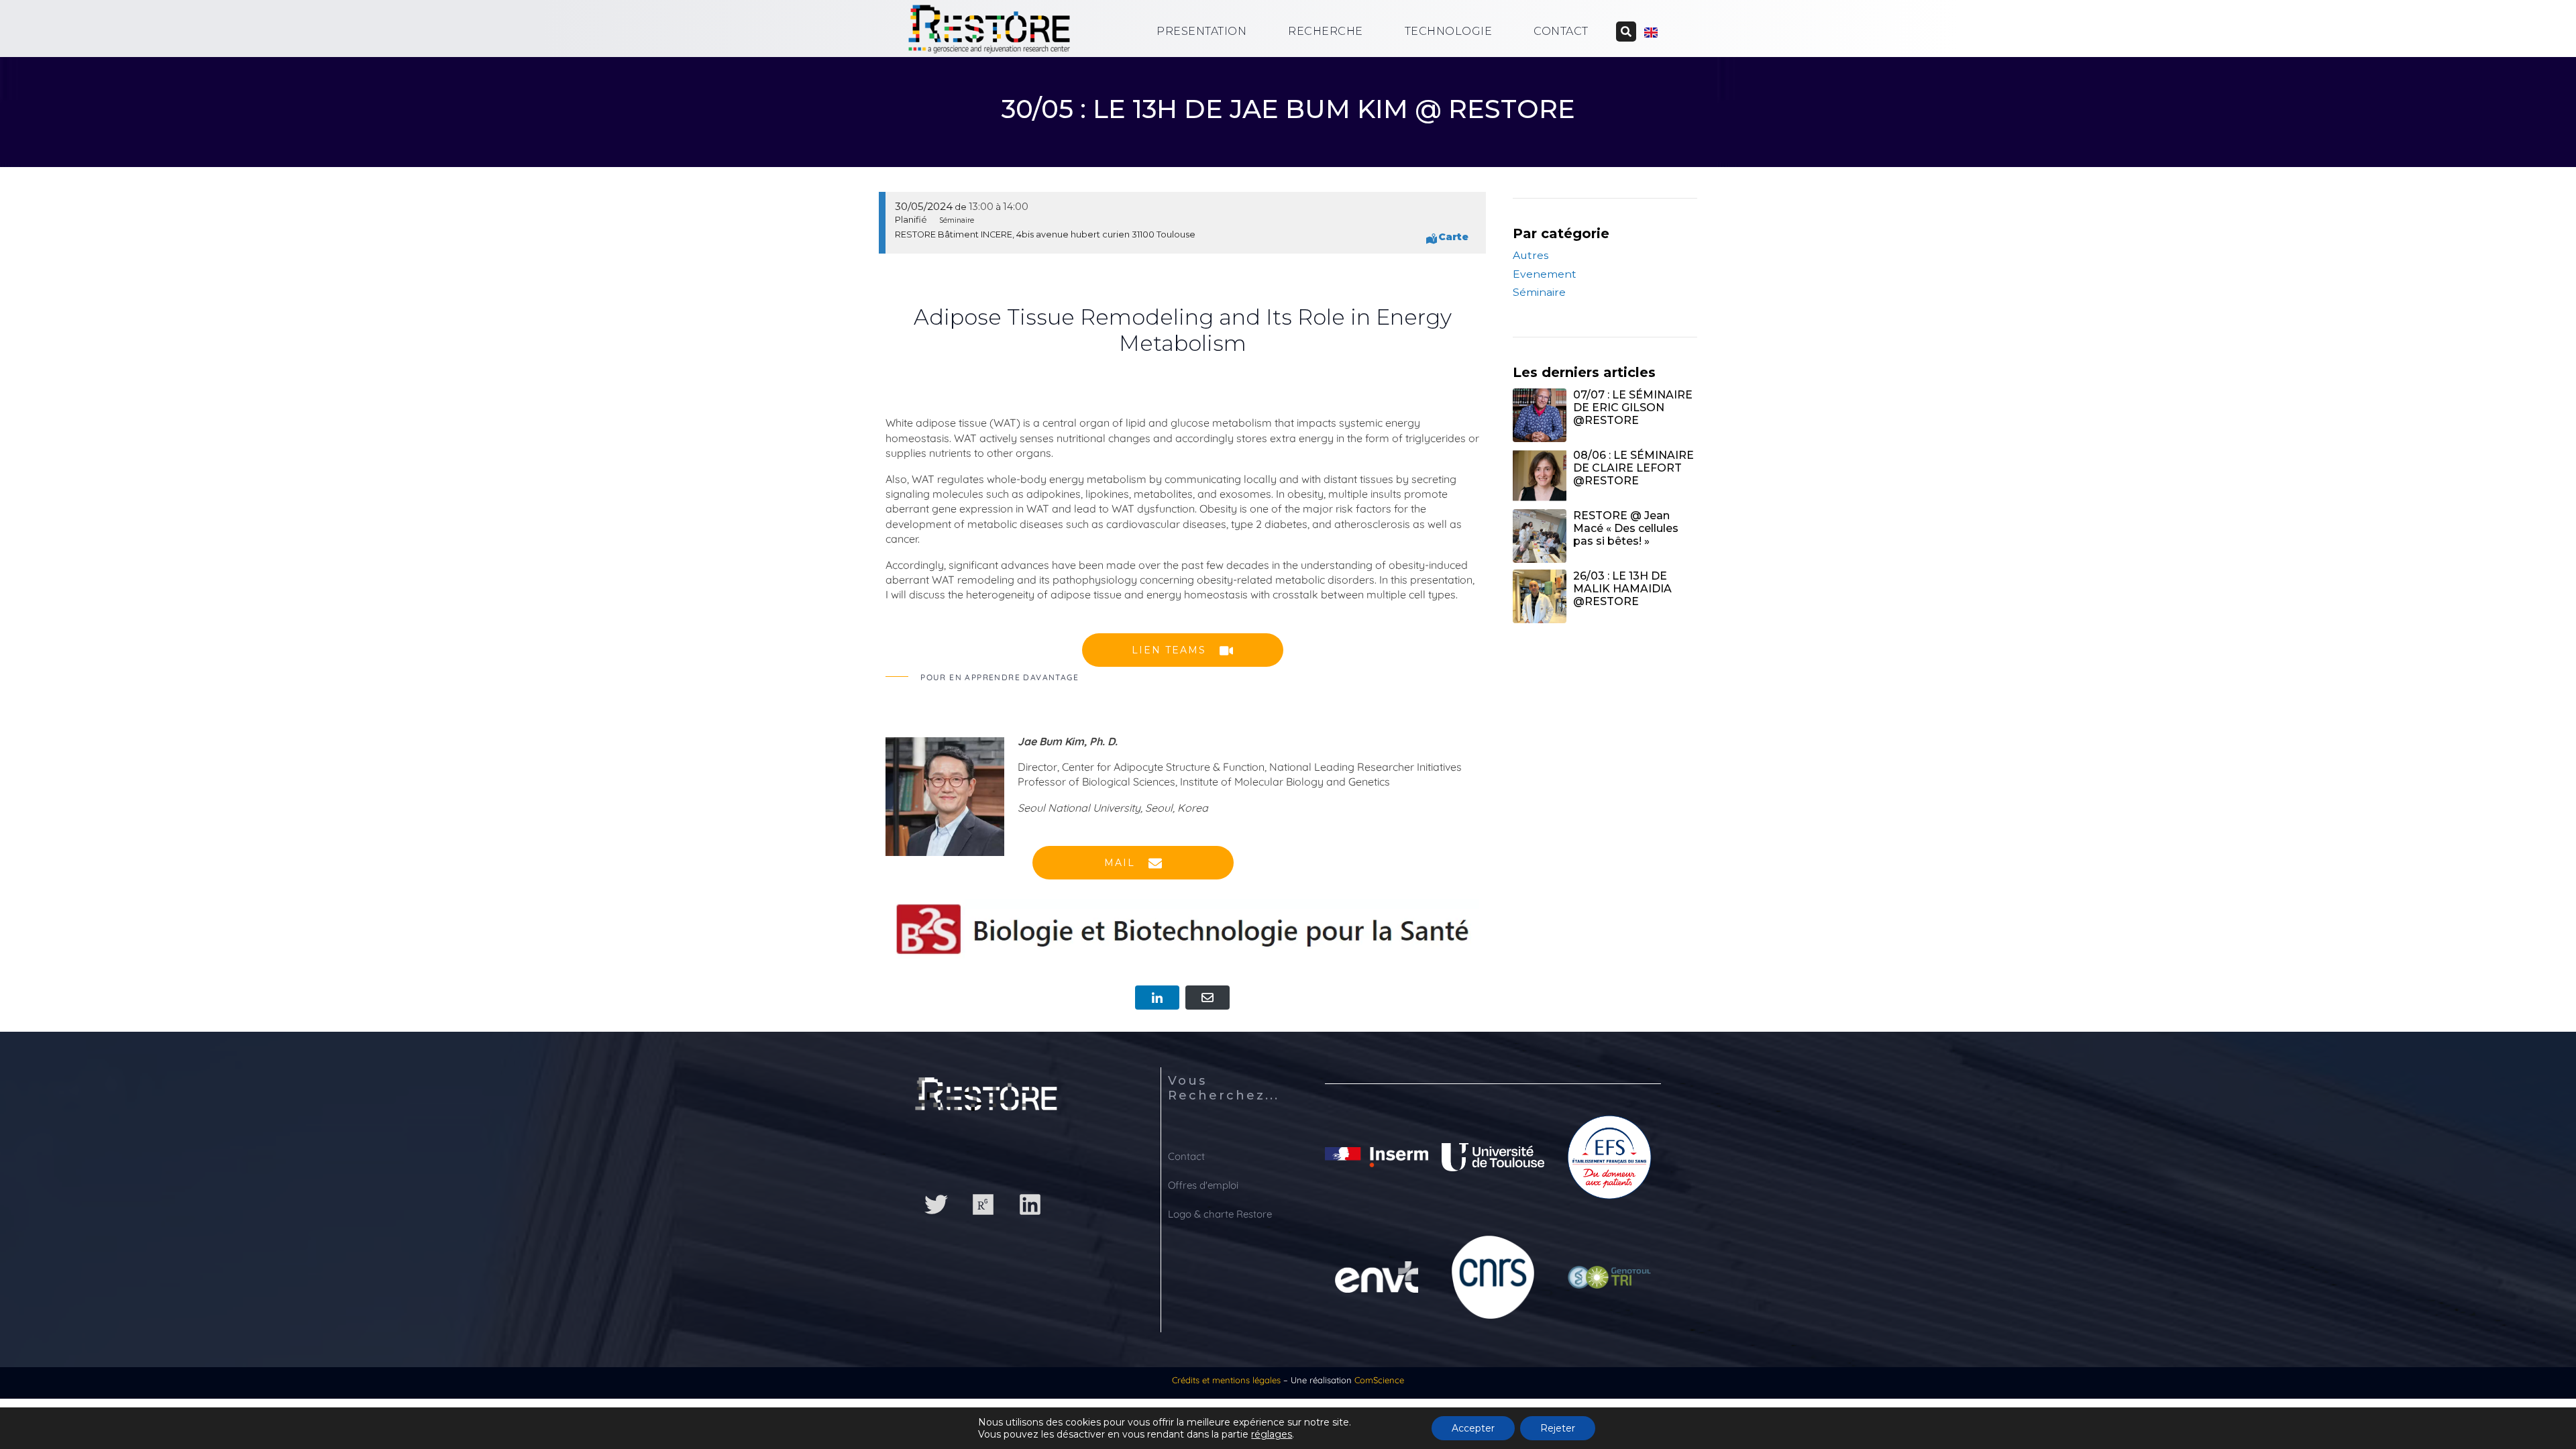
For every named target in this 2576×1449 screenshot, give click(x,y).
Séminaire (1539, 292)
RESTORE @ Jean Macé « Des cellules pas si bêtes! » (1626, 528)
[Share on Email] (1207, 998)
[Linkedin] (1030, 1205)
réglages (1272, 1434)
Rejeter (1558, 1428)
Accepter (1473, 1428)
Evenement (1545, 274)
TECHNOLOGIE (1449, 31)
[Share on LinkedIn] (1157, 998)
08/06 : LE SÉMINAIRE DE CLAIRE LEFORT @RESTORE (1633, 468)
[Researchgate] (983, 1205)
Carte (1453, 237)
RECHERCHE (1326, 31)
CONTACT (1561, 31)
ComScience (1379, 1380)
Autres (1531, 255)
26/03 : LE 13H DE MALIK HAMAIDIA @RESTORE (1622, 589)
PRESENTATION (1201, 31)
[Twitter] (936, 1205)
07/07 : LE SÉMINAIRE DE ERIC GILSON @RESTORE (1633, 408)
